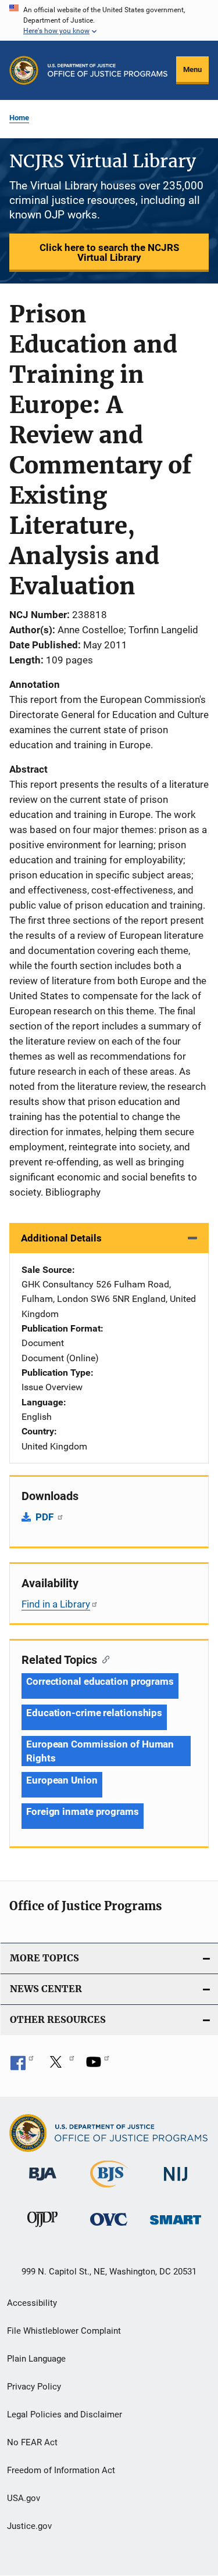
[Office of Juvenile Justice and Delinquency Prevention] (42, 2229)
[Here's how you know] (109, 20)
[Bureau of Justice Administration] (43, 2183)
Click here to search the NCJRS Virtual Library (109, 252)
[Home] (108, 70)
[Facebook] (22, 2066)
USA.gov (24, 2498)
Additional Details (61, 1238)
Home (19, 118)
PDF (46, 1517)
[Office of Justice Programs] (24, 70)
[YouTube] (98, 2066)
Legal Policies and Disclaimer (65, 2414)
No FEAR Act (32, 2442)
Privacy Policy (34, 2387)
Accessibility (32, 2303)
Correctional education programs (100, 1681)
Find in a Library (56, 1604)
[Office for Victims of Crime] (109, 2228)
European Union (62, 1780)
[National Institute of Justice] (176, 2183)
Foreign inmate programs (83, 1811)
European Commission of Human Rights (100, 1751)
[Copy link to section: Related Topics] (103, 1659)
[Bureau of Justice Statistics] (109, 2190)
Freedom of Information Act (61, 2470)
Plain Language (36, 2359)
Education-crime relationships (94, 1713)
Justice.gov (29, 2526)
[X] (60, 2066)
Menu (192, 69)
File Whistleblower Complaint (64, 2331)
